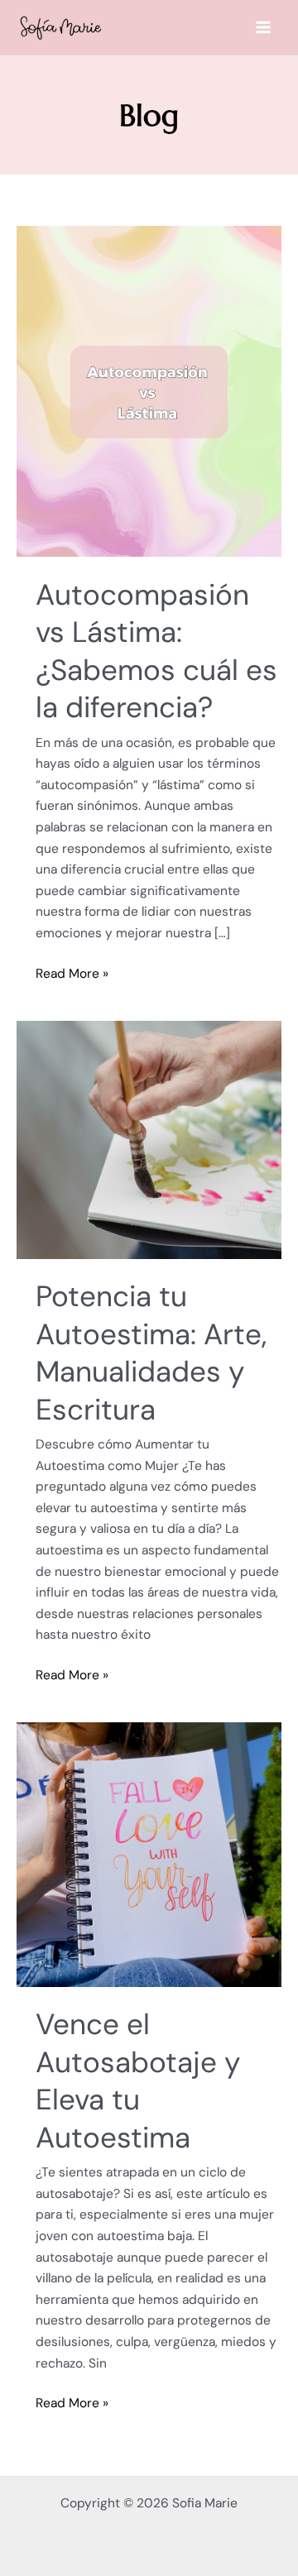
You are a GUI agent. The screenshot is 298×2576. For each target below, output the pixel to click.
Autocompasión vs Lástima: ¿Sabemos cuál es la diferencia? (156, 651)
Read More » (72, 973)
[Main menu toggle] (264, 28)
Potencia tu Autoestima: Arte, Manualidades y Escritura (151, 1353)
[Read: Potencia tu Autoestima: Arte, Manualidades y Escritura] (149, 1139)
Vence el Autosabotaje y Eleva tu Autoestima (138, 2081)
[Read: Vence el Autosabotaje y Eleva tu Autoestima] (149, 1854)
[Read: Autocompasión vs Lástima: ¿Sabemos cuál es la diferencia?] (149, 390)
